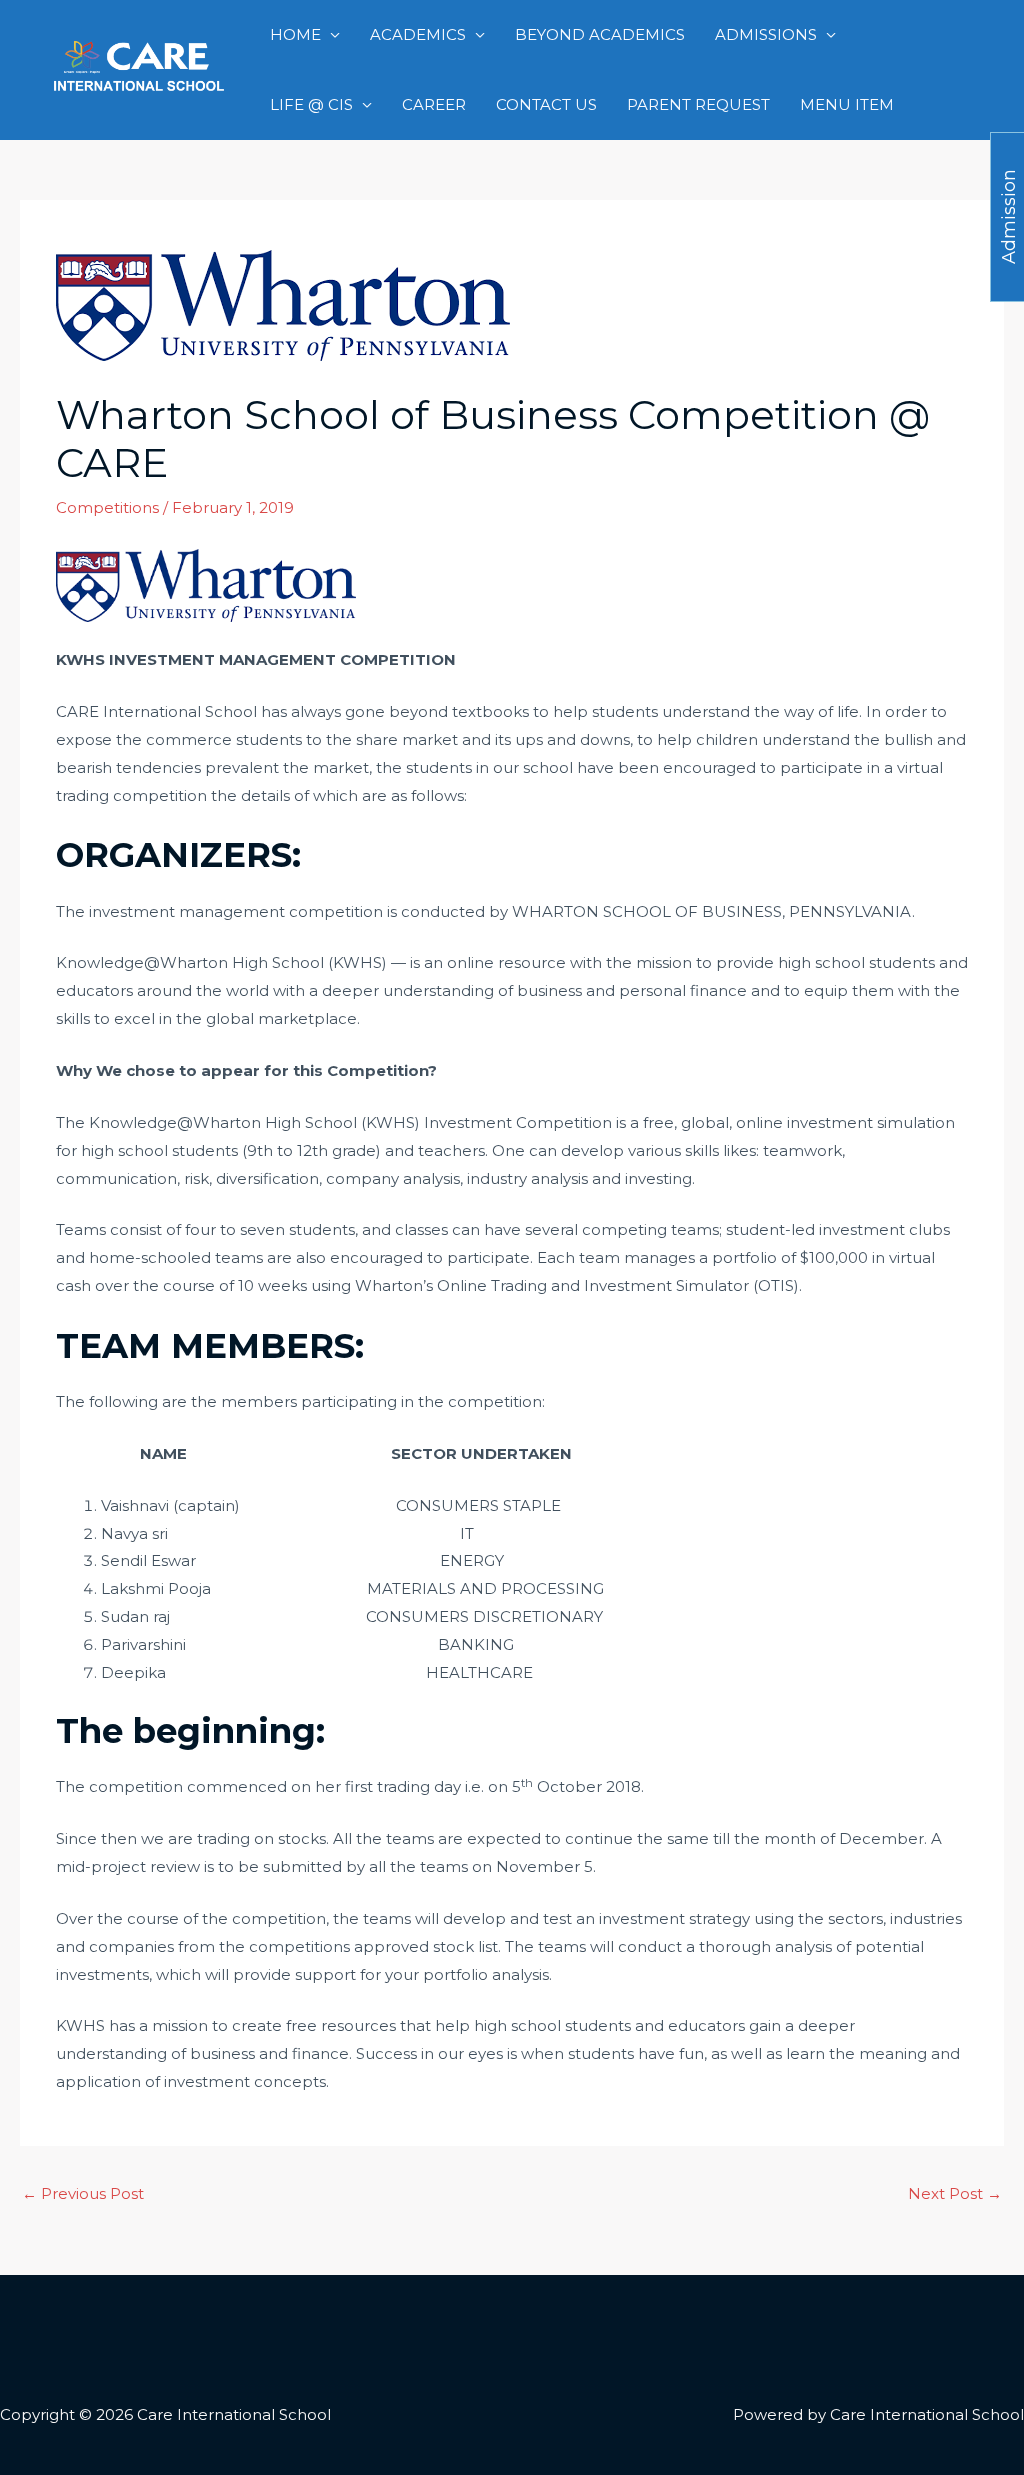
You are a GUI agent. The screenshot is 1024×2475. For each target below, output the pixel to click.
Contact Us (546, 104)
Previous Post (83, 2193)
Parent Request (698, 104)
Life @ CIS (311, 104)
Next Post (955, 2193)
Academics (418, 34)
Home (295, 34)
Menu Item (847, 104)
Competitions (107, 507)
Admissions (766, 34)
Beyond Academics (600, 34)
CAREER (434, 104)
